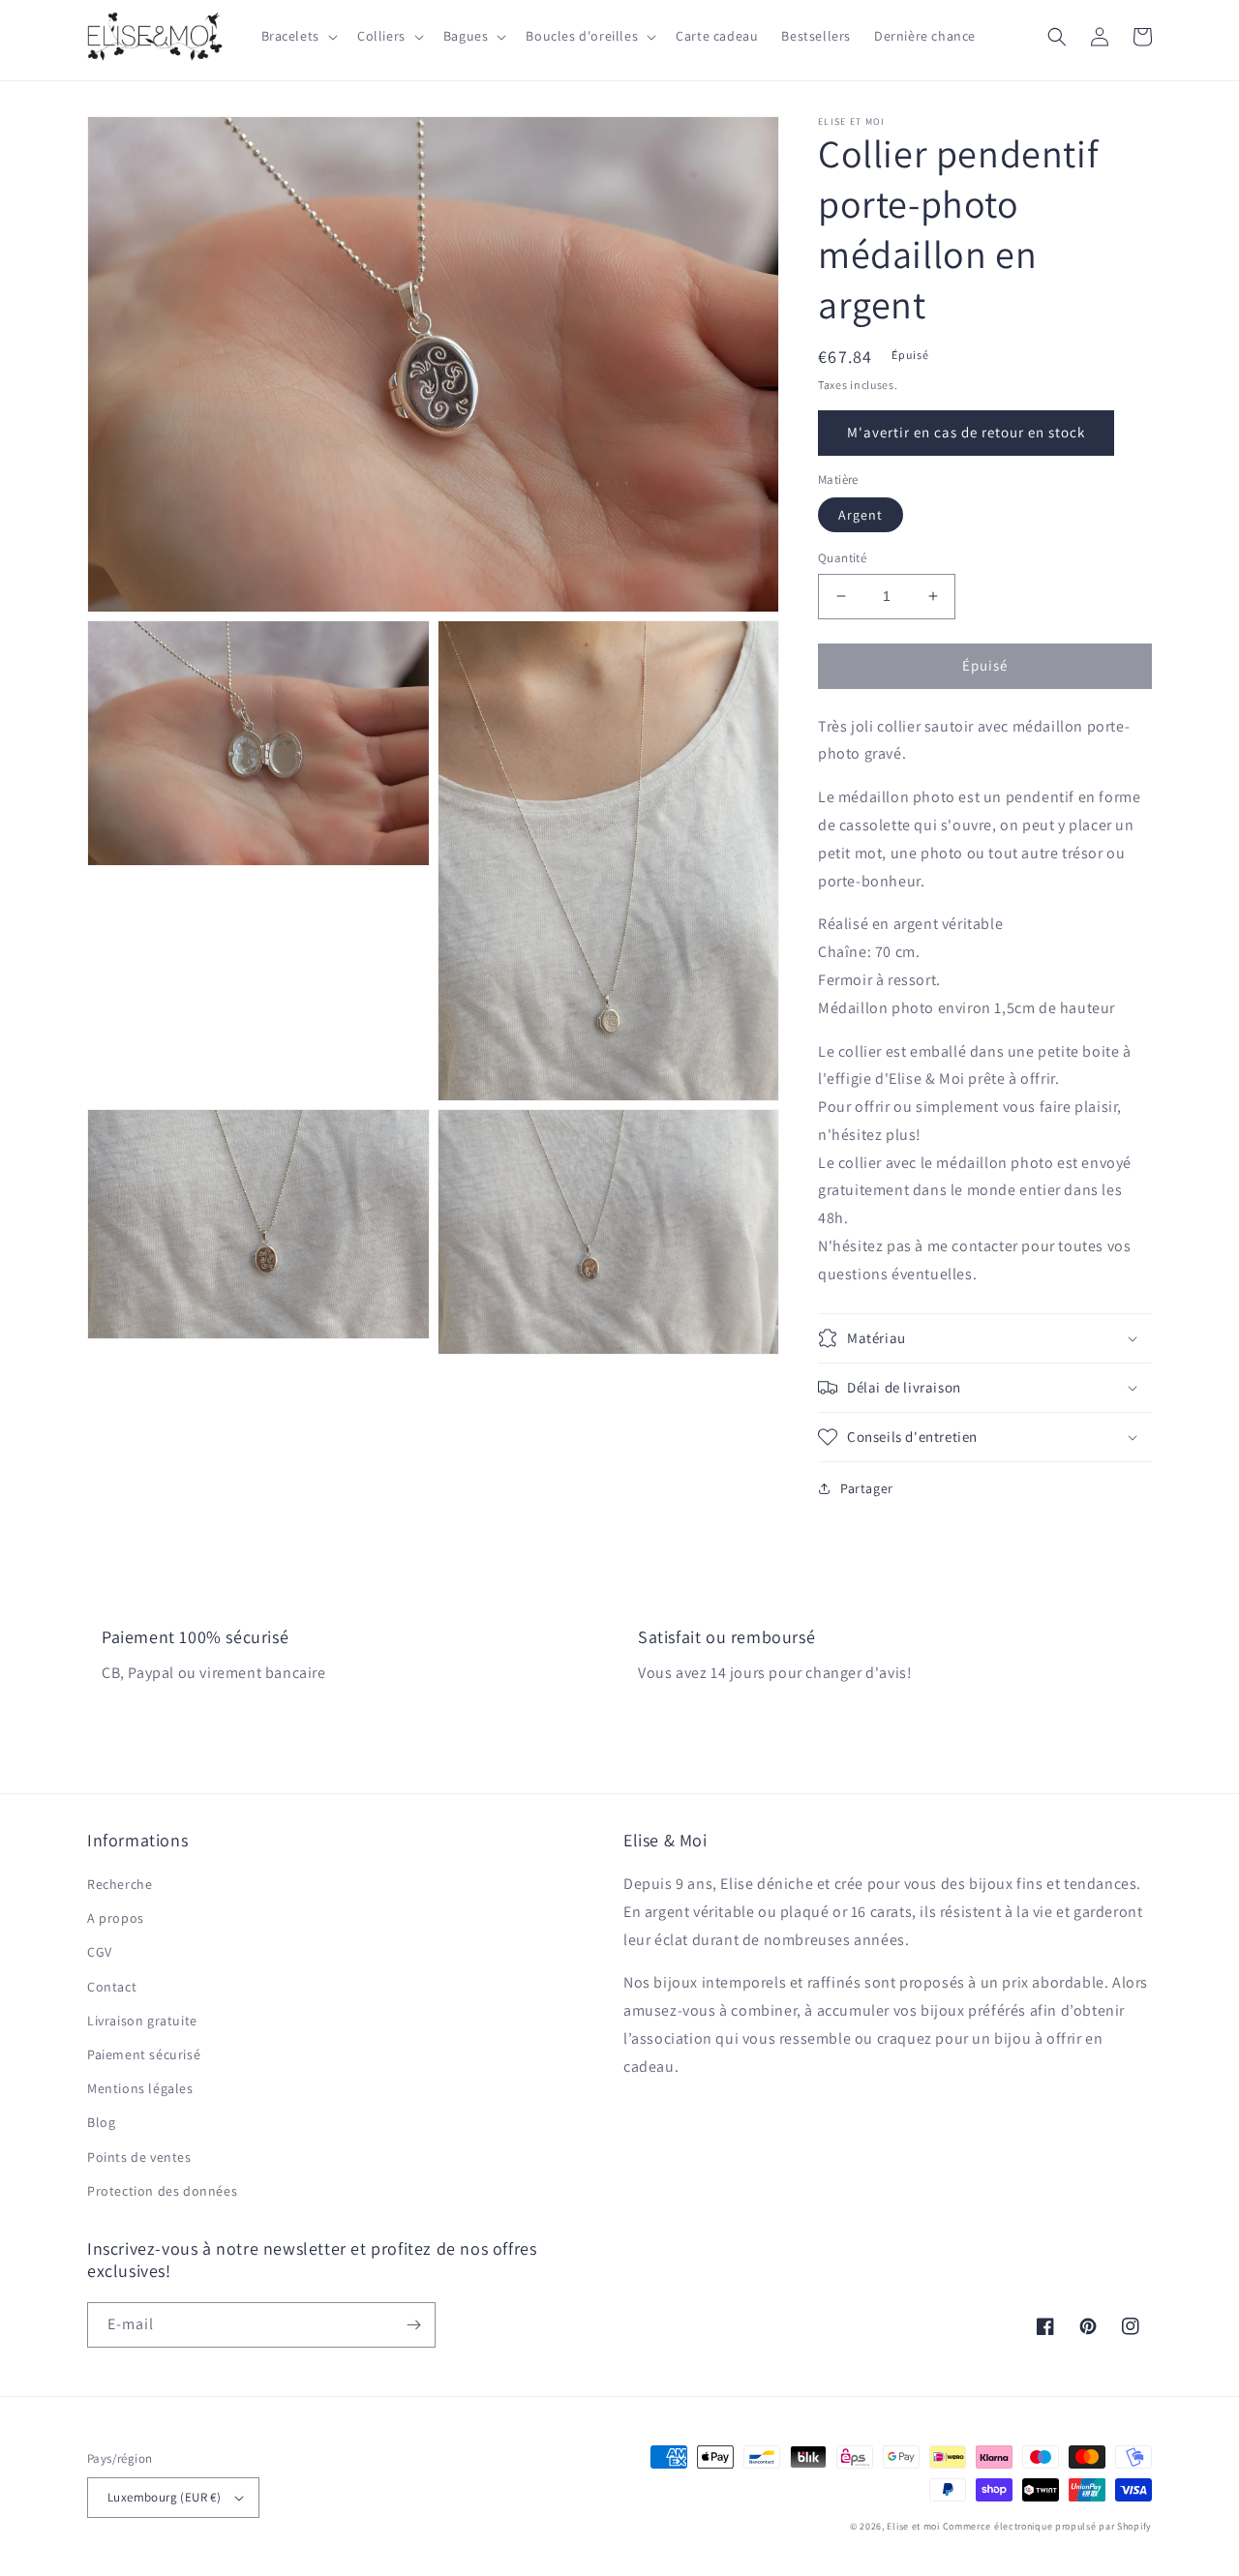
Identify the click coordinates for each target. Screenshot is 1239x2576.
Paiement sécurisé (144, 2054)
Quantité (842, 558)
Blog (101, 2122)
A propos (116, 1918)
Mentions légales (140, 2088)
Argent (861, 515)
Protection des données (162, 2191)
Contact (112, 1987)
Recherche (120, 1884)
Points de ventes (139, 2157)
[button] (298, 36)
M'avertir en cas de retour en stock (966, 432)
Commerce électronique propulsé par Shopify (1047, 2526)
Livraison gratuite (142, 2021)
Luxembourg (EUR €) (164, 2497)
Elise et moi (913, 2526)
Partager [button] (867, 1488)
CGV (100, 1952)
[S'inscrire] (413, 2325)
